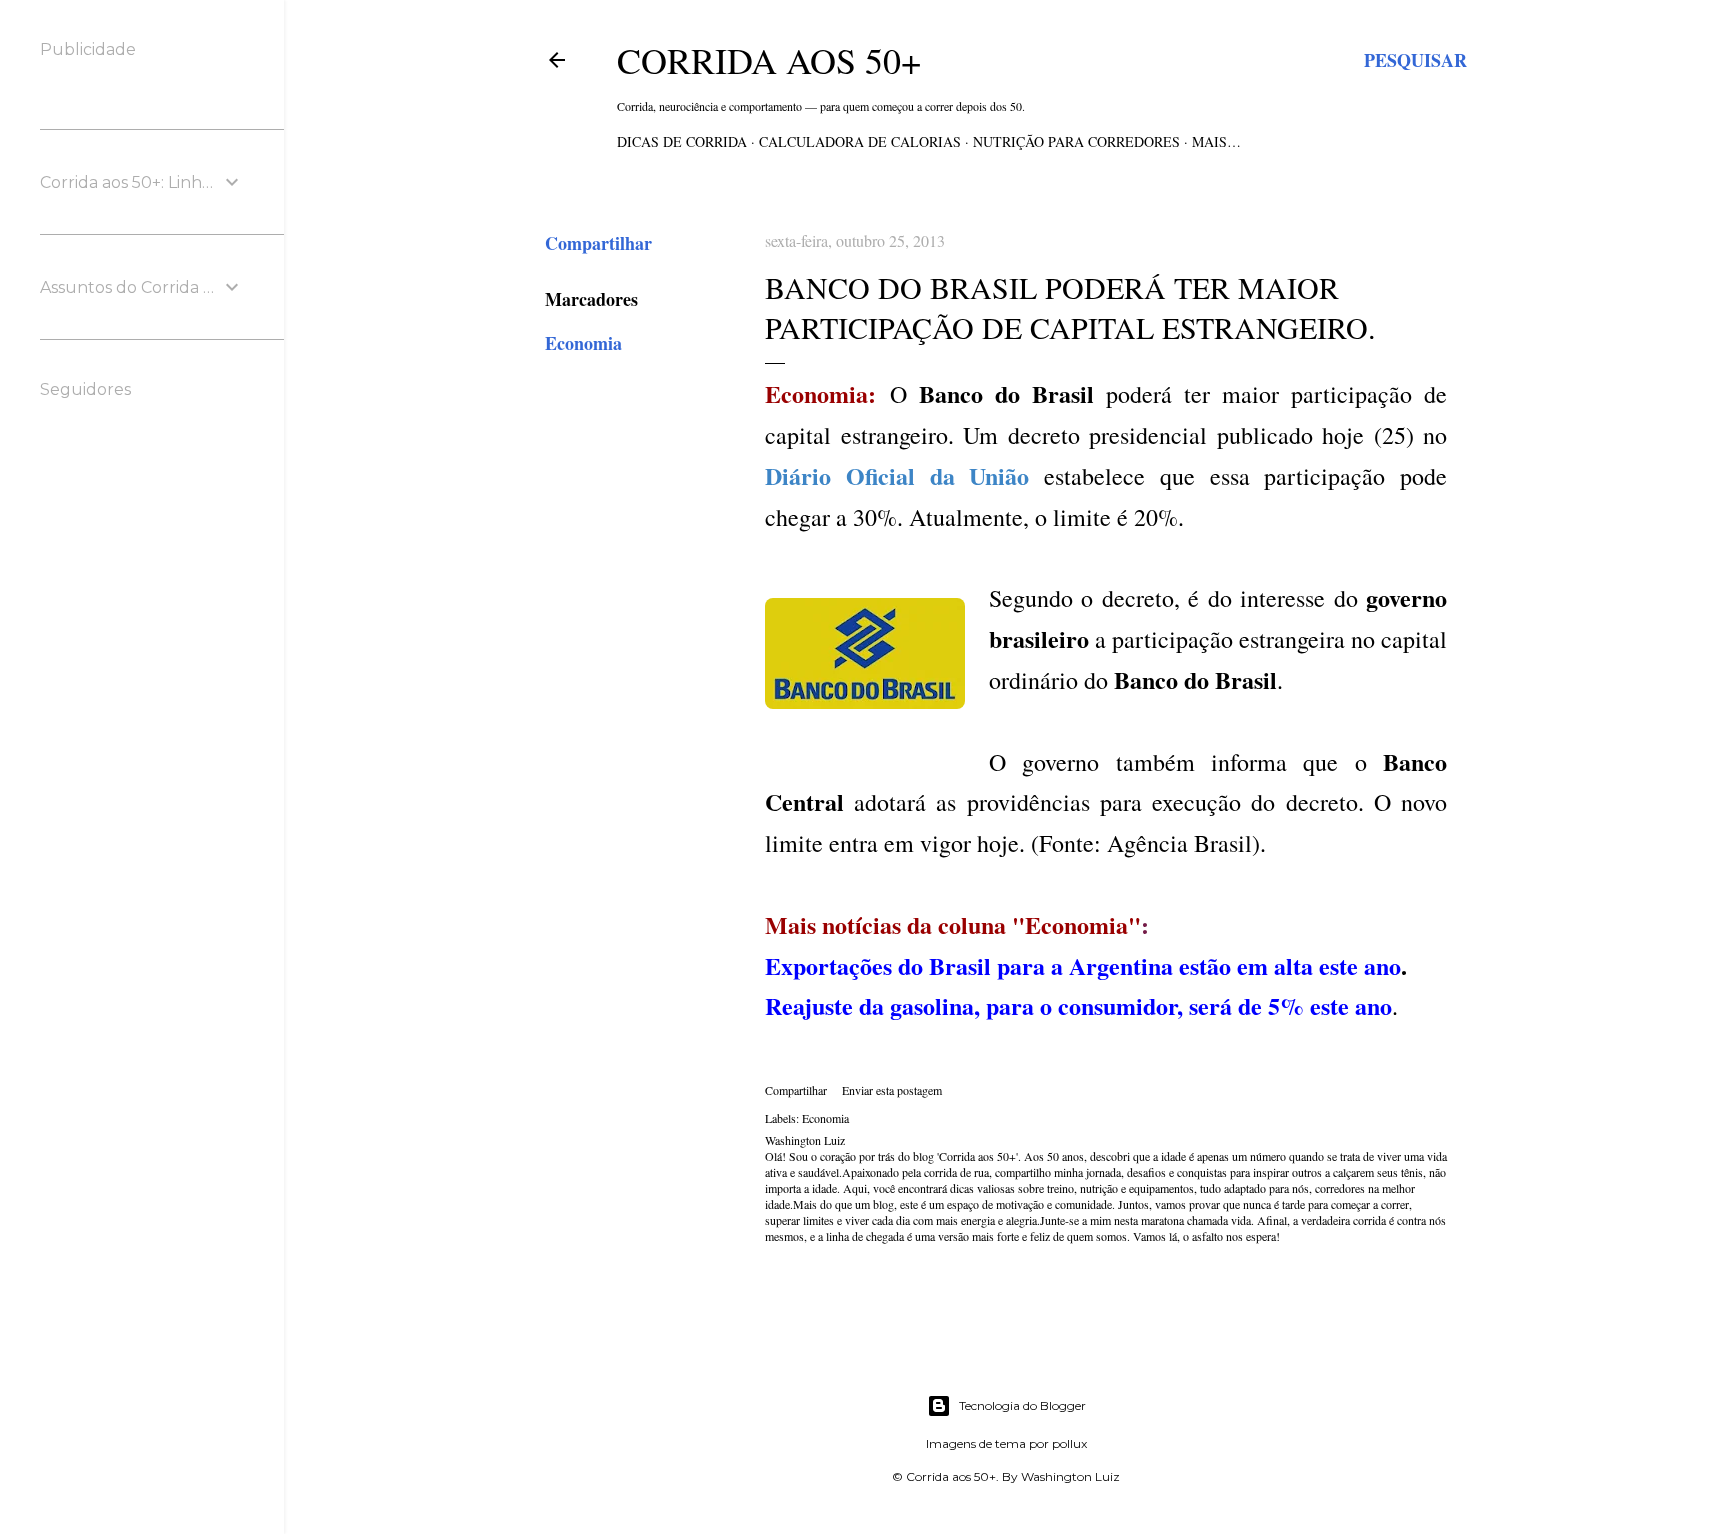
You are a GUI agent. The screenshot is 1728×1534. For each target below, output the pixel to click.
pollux (1069, 1443)
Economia (583, 343)
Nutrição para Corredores (1076, 141)
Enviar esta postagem (892, 1090)
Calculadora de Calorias (860, 141)
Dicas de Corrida (682, 141)
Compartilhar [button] (598, 243)
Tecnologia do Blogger (1022, 1405)
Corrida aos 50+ (769, 60)
